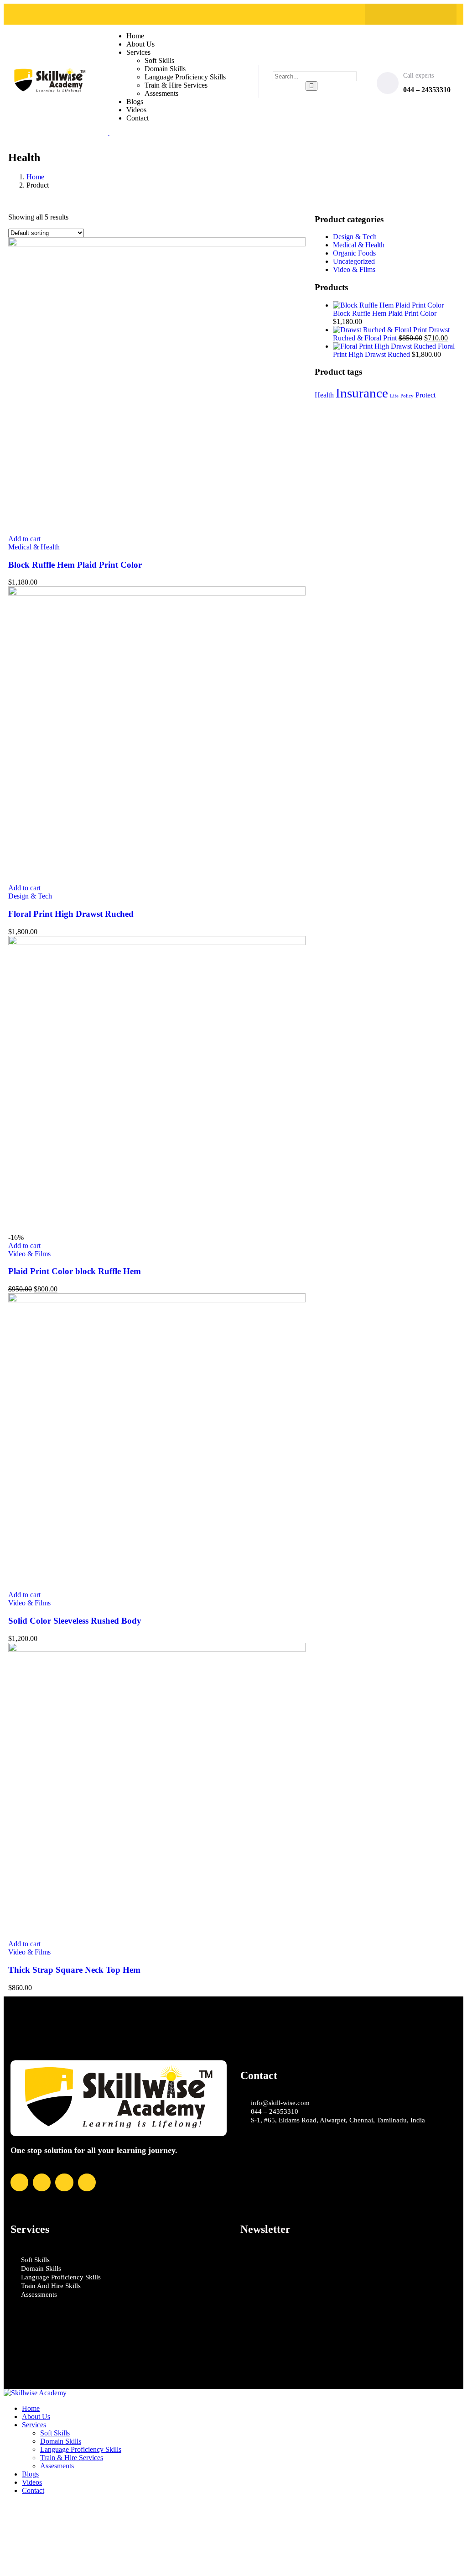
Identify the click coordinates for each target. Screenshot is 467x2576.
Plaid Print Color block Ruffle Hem (75, 1271)
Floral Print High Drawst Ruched (71, 914)
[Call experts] (388, 83)
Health (324, 395)
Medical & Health (34, 547)
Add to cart (24, 539)
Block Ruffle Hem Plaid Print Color (75, 565)
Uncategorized (354, 261)
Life (394, 396)
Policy (407, 396)
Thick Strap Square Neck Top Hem (74, 1970)
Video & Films (29, 1254)
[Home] (50, 90)
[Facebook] (384, 14)
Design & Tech (30, 896)
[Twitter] (402, 14)
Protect (425, 395)
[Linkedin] (420, 14)
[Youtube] (437, 14)
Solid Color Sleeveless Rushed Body (75, 1621)
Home (35, 177)
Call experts (418, 76)
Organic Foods (354, 253)
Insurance (362, 393)
